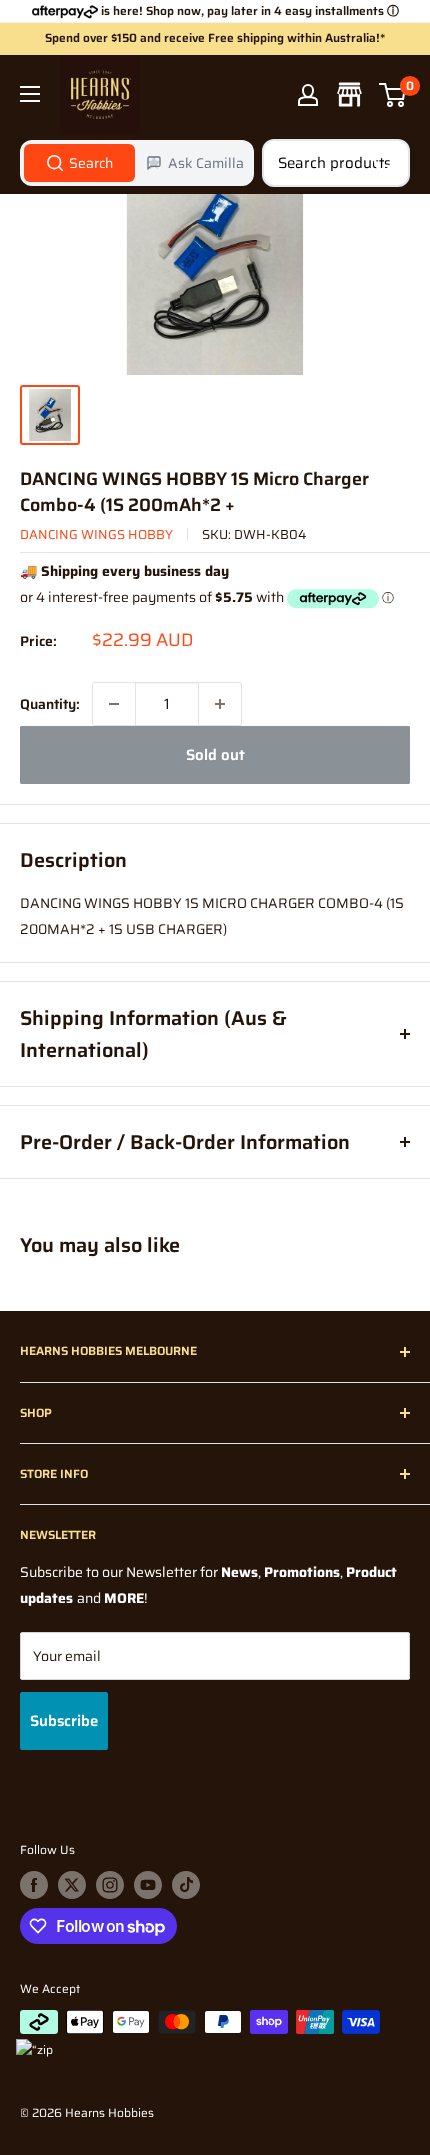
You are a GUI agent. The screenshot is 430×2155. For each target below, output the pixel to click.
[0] (393, 95)
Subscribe (64, 1721)
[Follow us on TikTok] (186, 1885)
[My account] (308, 95)
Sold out (215, 755)
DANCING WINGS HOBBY (96, 534)
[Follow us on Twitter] (72, 1885)
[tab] (79, 163)
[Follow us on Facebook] (34, 1885)
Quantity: (50, 704)
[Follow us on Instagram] (110, 1885)
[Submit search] (384, 163)
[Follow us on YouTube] (148, 1885)
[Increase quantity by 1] (220, 704)
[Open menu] (30, 94)
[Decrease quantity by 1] (114, 704)
